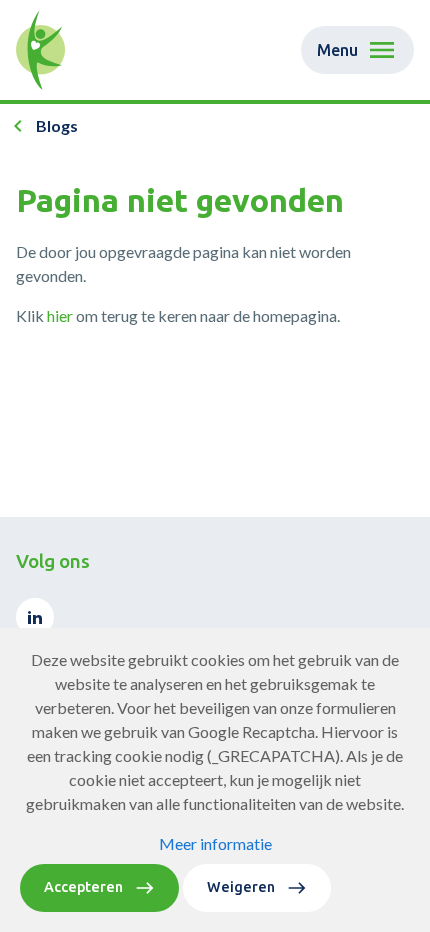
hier (60, 315)
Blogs (57, 125)
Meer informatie (215, 843)
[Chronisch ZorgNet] (40, 50)
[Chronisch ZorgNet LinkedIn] (35, 617)
